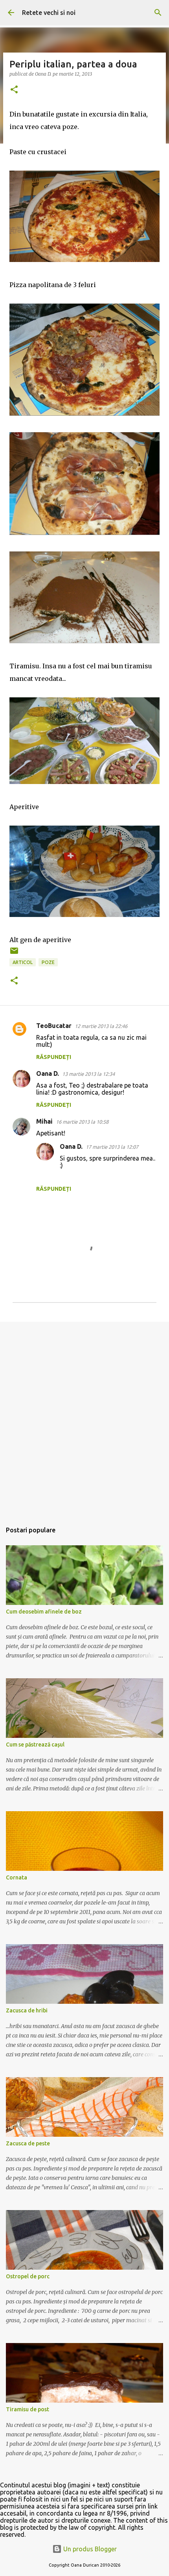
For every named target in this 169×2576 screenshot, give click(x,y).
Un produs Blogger (89, 2549)
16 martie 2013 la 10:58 (82, 1122)
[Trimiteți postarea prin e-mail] (14, 954)
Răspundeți (54, 1057)
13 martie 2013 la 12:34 (88, 1074)
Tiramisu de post (28, 2409)
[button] (14, 90)
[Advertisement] (84, 1418)
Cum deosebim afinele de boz (44, 1612)
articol (23, 962)
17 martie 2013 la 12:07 (112, 1147)
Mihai (44, 1121)
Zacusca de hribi (27, 2010)
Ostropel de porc (28, 2276)
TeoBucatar (54, 1026)
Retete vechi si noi (49, 13)
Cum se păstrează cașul (35, 1745)
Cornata (17, 1877)
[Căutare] (158, 13)
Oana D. (48, 1073)
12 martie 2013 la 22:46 (101, 1026)
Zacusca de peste (28, 2143)
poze (48, 962)
